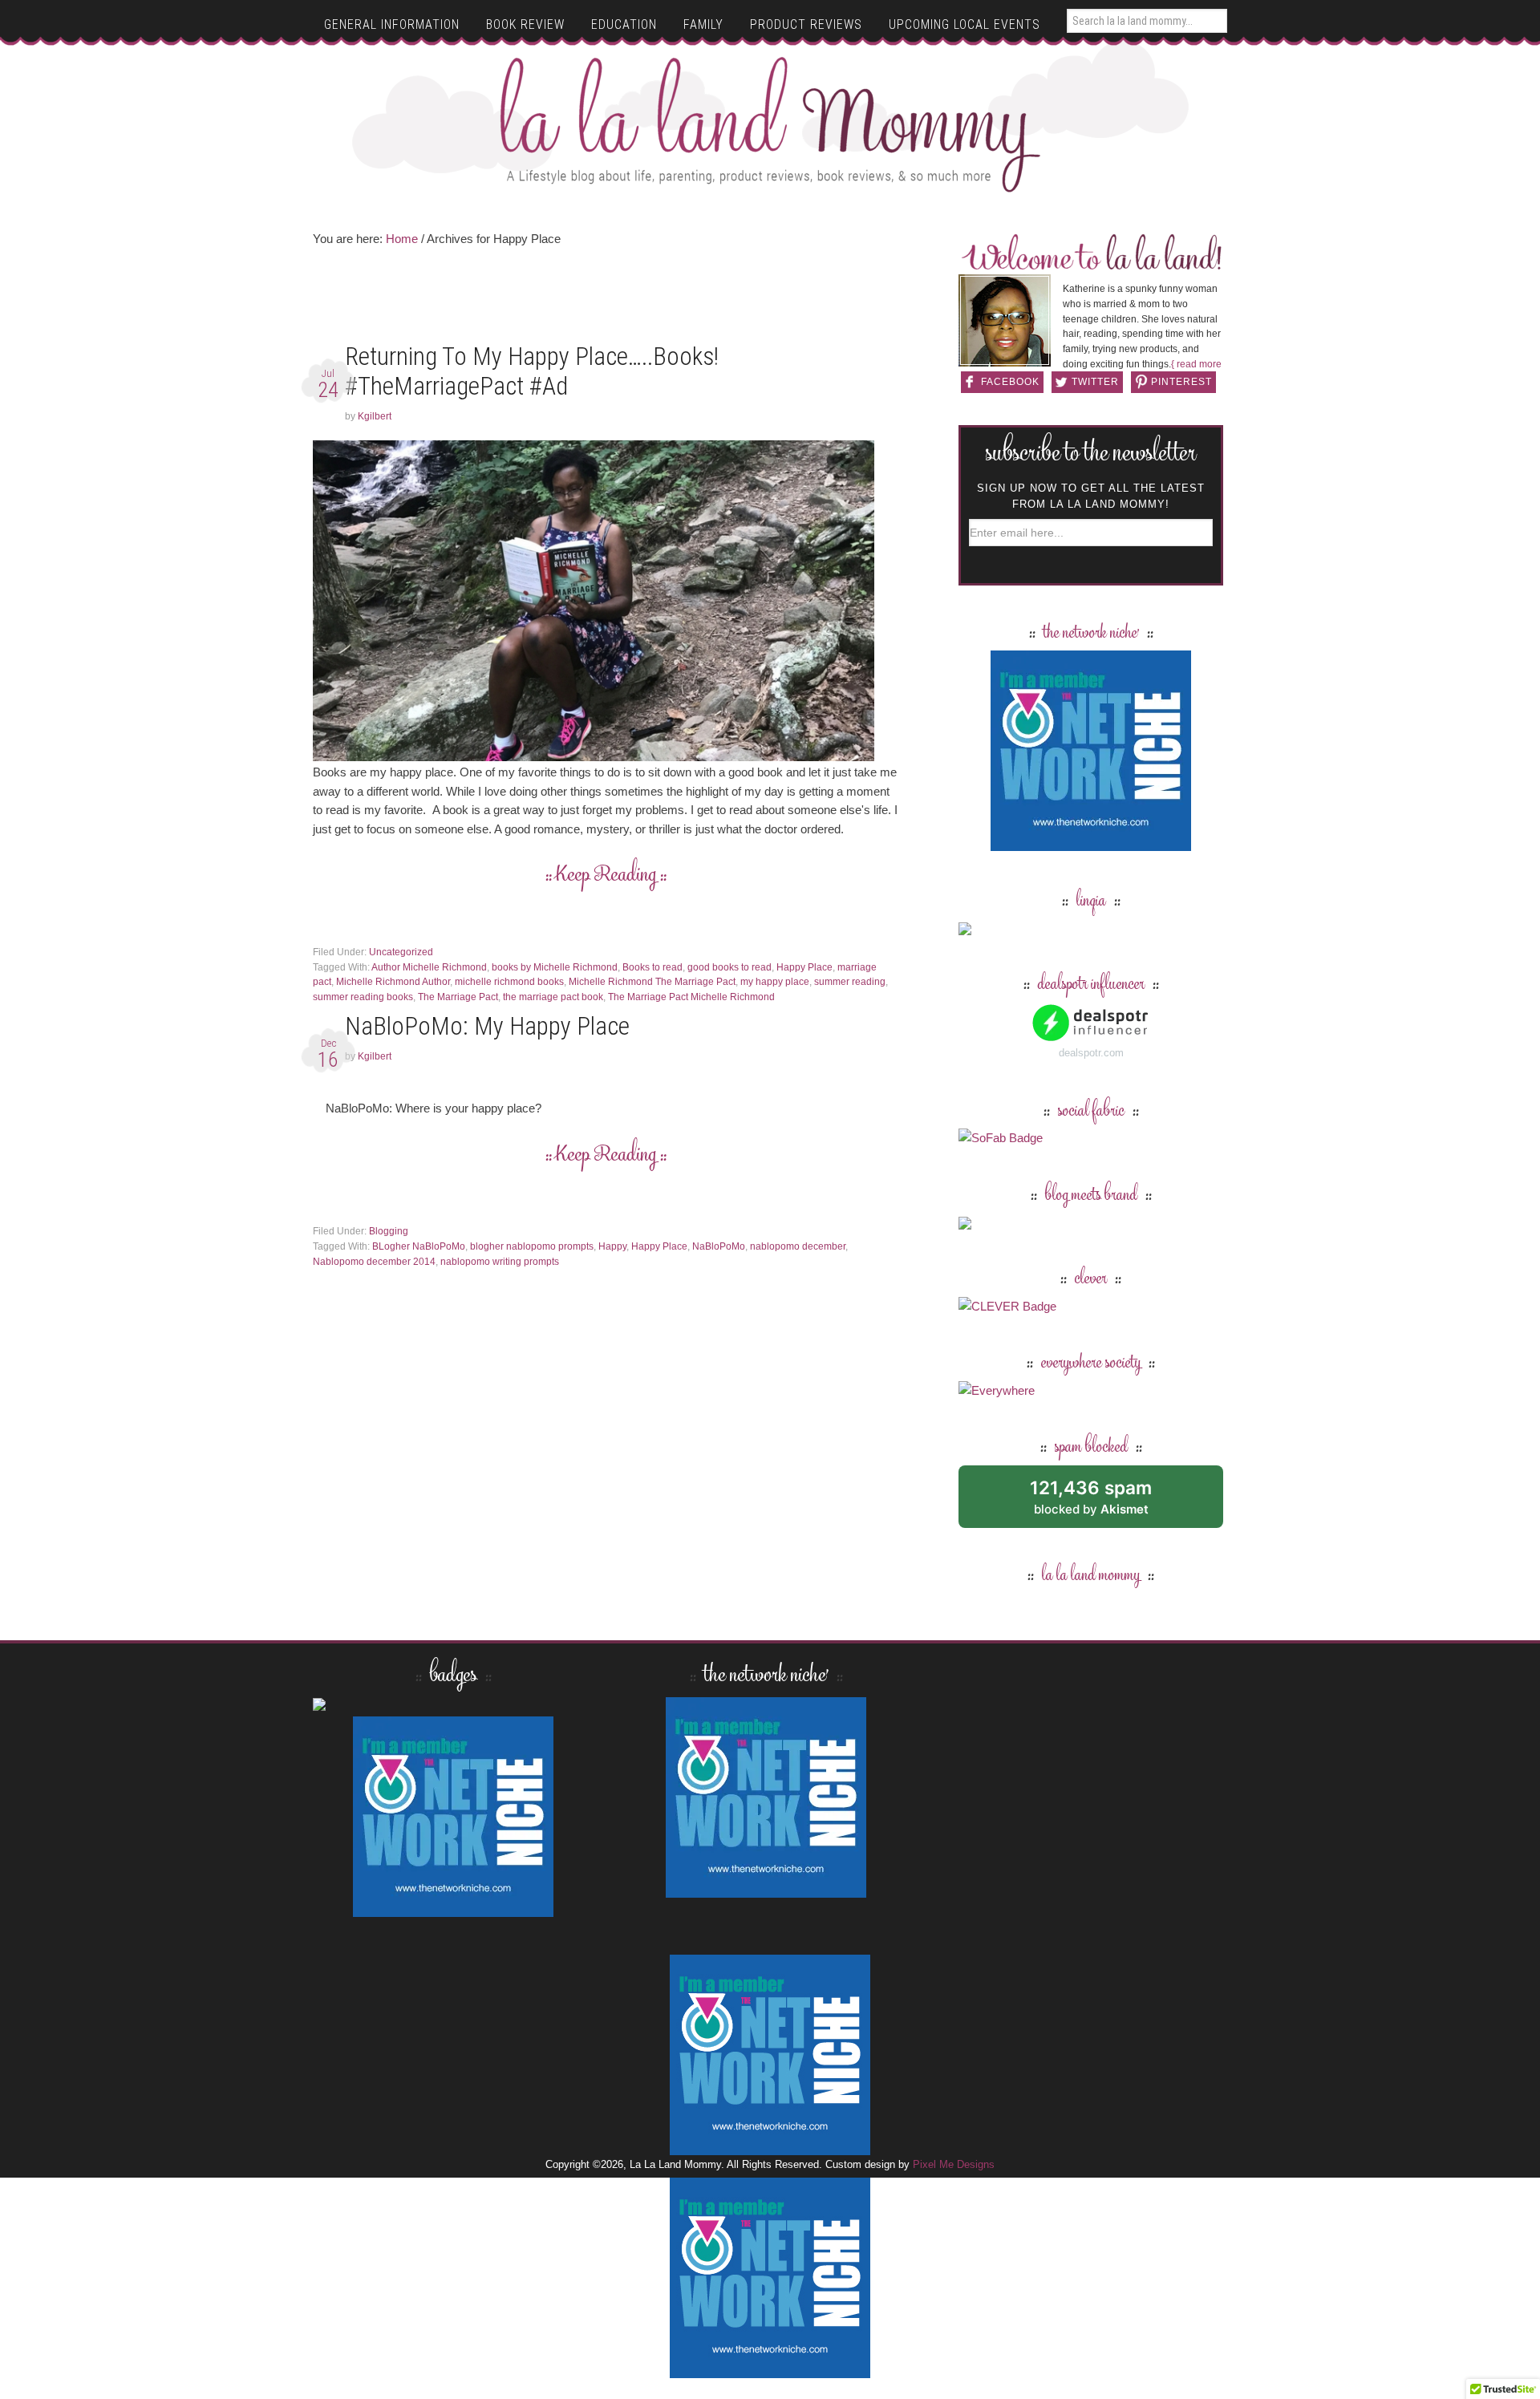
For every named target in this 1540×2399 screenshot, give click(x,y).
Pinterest (1181, 382)
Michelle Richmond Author (393, 982)
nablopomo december (798, 1246)
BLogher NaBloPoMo (419, 1246)
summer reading (850, 982)
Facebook (1010, 382)
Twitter (1095, 382)
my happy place (775, 982)
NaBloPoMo (719, 1246)
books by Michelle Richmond (555, 967)
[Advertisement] (606, 300)
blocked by (1109, 1503)
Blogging (389, 1231)
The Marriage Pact (458, 997)
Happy (612, 1246)
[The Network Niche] (1091, 843)
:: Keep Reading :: (606, 876)
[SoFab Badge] (1001, 1138)
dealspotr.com (1091, 1053)
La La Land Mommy (770, 124)
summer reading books (363, 997)
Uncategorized (401, 952)
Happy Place (804, 967)
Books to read (652, 967)
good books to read (729, 967)
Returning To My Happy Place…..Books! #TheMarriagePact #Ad (532, 371)
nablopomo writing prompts (500, 1262)
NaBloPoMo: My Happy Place (487, 1026)
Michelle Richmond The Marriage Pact (652, 982)
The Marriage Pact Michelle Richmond (691, 997)
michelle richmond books (509, 982)
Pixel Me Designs (954, 2164)
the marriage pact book (553, 997)
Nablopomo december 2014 (374, 1262)
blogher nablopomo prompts (532, 1246)
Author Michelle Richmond (429, 967)
